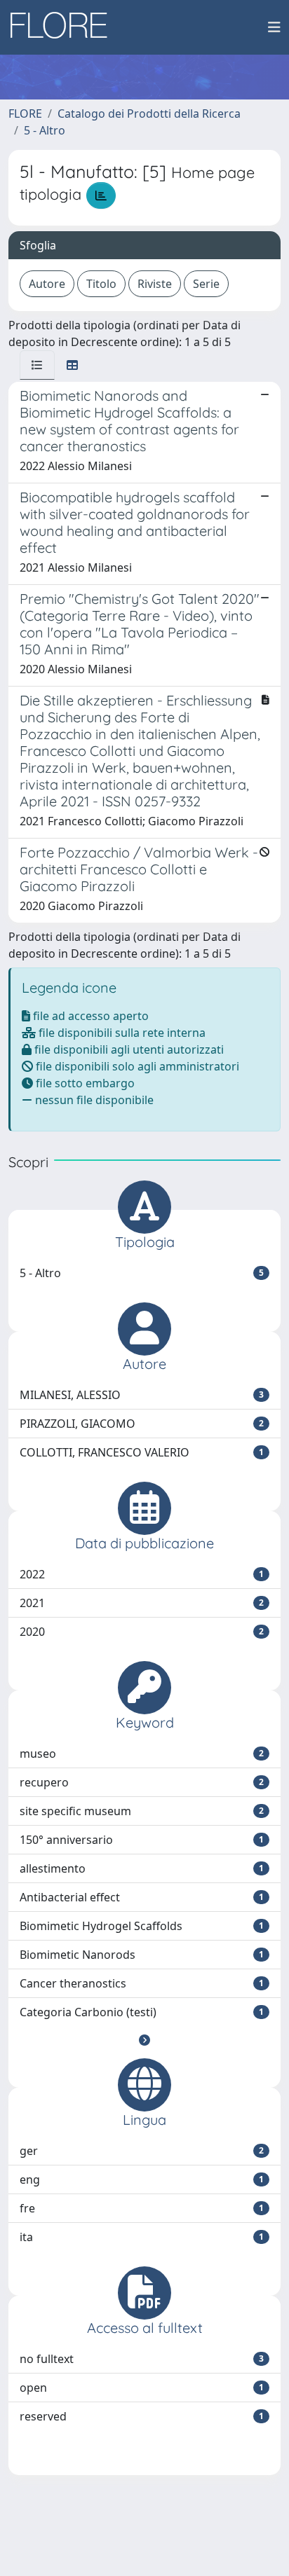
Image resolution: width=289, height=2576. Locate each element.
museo (142, 1754)
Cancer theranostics (142, 1983)
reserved (142, 2416)
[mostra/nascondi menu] (274, 27)
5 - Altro (45, 130)
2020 (142, 1632)
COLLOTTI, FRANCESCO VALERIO (142, 1452)
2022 (142, 1574)
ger (142, 2151)
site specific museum (142, 1811)
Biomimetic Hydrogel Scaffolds (142, 1926)
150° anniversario (142, 1840)
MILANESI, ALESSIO (142, 1395)
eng (142, 2179)
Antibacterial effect (142, 1897)
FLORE (25, 113)
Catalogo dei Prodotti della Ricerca (149, 113)
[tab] (37, 365)
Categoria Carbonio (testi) (142, 2012)
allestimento (142, 1868)
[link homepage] (64, 27)
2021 (142, 1603)
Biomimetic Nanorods (142, 1955)
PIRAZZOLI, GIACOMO (142, 1424)
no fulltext (142, 2359)
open (142, 2388)
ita (142, 2237)
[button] (144, 2040)
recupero (142, 1782)
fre (142, 2208)
